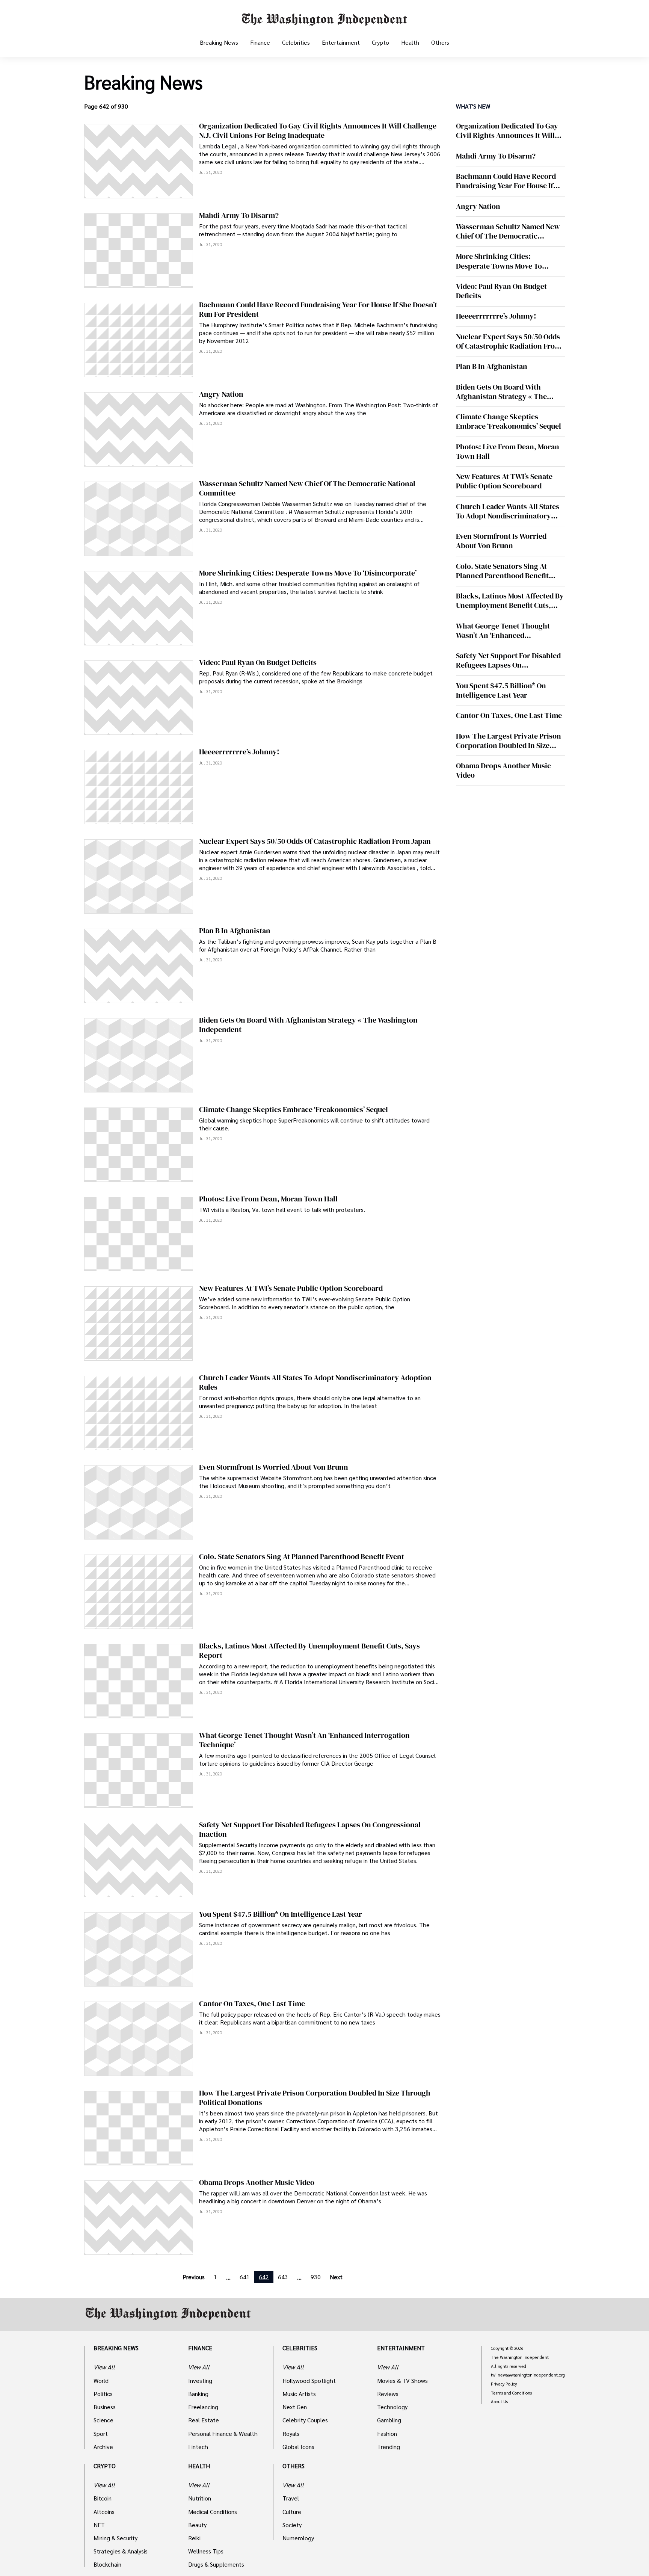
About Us (499, 2402)
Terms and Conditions (511, 2393)
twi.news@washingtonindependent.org (528, 2375)
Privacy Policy (504, 2384)
